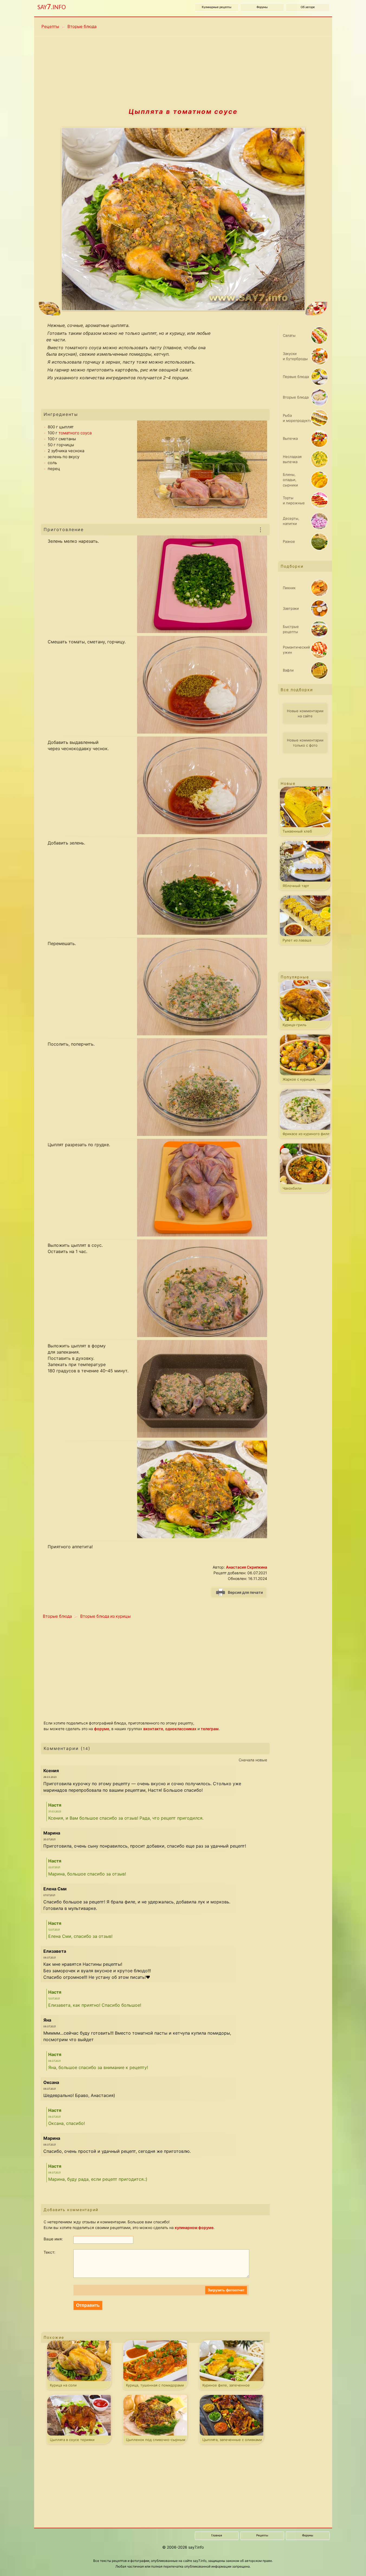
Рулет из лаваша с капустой (297, 941)
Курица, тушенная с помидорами (155, 2385)
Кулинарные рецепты (217, 7)
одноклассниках (181, 1729)
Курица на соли (63, 2385)
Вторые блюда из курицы (105, 1616)
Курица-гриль (294, 1025)
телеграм (210, 1729)
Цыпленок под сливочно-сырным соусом (156, 2441)
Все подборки (297, 690)
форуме (102, 1729)
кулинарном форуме (194, 2227)
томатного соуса (75, 433)
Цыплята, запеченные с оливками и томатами (232, 2441)
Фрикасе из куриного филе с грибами (306, 1135)
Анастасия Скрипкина (247, 1567)
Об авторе (308, 7)
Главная (217, 2536)
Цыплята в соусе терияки (72, 2440)
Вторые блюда (82, 26)
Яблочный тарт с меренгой (296, 887)
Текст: (49, 2252)
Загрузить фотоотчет (226, 2290)
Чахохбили (292, 1188)
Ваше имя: (53, 2239)
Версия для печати (245, 1592)
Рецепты (50, 26)
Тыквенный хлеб (297, 831)
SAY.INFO (52, 7)
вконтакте (153, 1729)
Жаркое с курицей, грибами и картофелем (303, 1080)
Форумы (262, 7)
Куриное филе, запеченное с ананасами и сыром (226, 2386)
